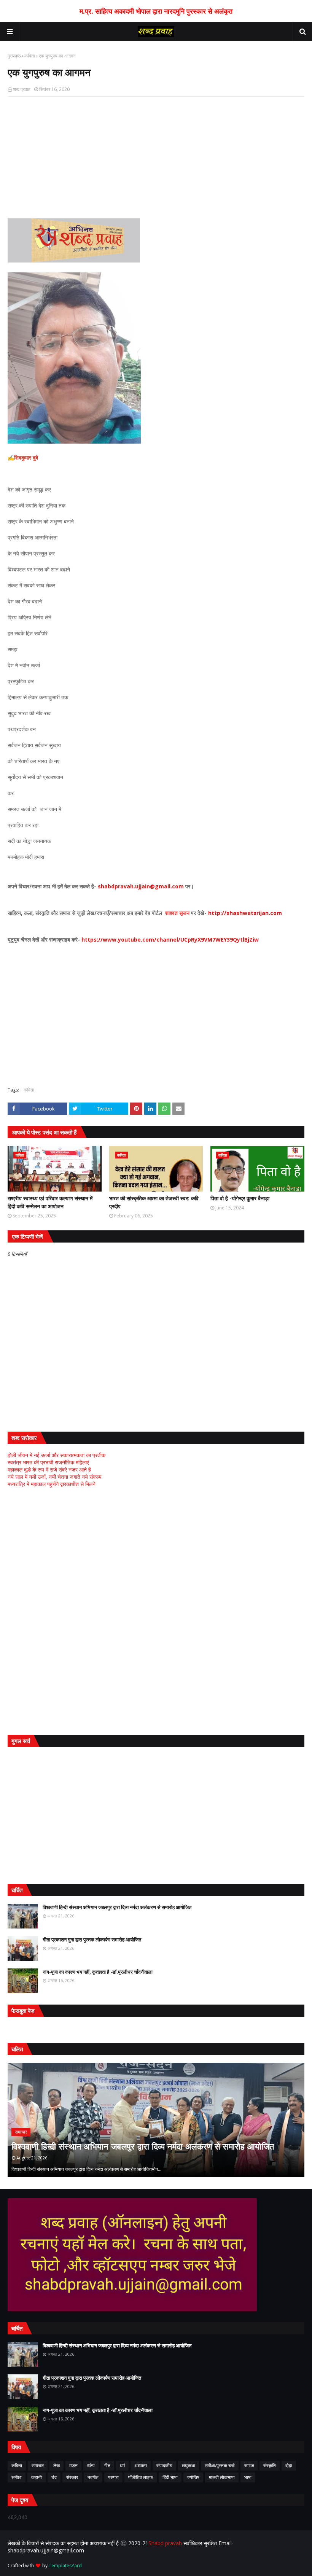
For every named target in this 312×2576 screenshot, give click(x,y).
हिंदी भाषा (170, 2477)
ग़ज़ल (73, 2465)
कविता (30, 56)
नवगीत (93, 2477)
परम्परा (113, 2477)
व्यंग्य (91, 2465)
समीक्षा (17, 2477)
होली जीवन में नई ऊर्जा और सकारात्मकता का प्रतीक (57, 1455)
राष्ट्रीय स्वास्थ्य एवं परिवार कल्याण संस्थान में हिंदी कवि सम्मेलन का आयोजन (50, 1202)
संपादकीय (164, 2465)
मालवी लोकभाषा (222, 2477)
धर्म (122, 2465)
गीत (107, 2465)
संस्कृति (270, 2465)
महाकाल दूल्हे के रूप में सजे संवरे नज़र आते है (49, 1469)
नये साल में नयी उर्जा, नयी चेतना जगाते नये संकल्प (55, 1477)
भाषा (248, 2477)
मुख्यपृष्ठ (14, 56)
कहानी (37, 2477)
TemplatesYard (65, 2566)
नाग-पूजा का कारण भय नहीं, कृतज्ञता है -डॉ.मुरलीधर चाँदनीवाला (98, 1972)
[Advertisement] (156, 158)
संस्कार (72, 2477)
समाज (249, 2465)
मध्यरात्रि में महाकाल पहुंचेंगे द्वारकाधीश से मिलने (52, 1484)
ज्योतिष (193, 2477)
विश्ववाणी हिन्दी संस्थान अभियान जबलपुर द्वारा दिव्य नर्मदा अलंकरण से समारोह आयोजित (117, 1907)
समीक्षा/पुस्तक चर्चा (220, 2465)
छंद (54, 2477)
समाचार (38, 2465)
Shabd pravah (166, 2543)
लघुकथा (189, 2465)
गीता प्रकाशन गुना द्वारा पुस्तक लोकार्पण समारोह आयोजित (92, 1940)
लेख (57, 2465)
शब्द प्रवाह (22, 89)
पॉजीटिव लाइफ (141, 2477)
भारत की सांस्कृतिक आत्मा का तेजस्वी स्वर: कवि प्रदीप (154, 1202)
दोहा (289, 2465)
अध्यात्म (141, 2465)
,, (159, 2120)
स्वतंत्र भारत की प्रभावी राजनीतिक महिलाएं (48, 1462)
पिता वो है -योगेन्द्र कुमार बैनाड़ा (240, 1198)
